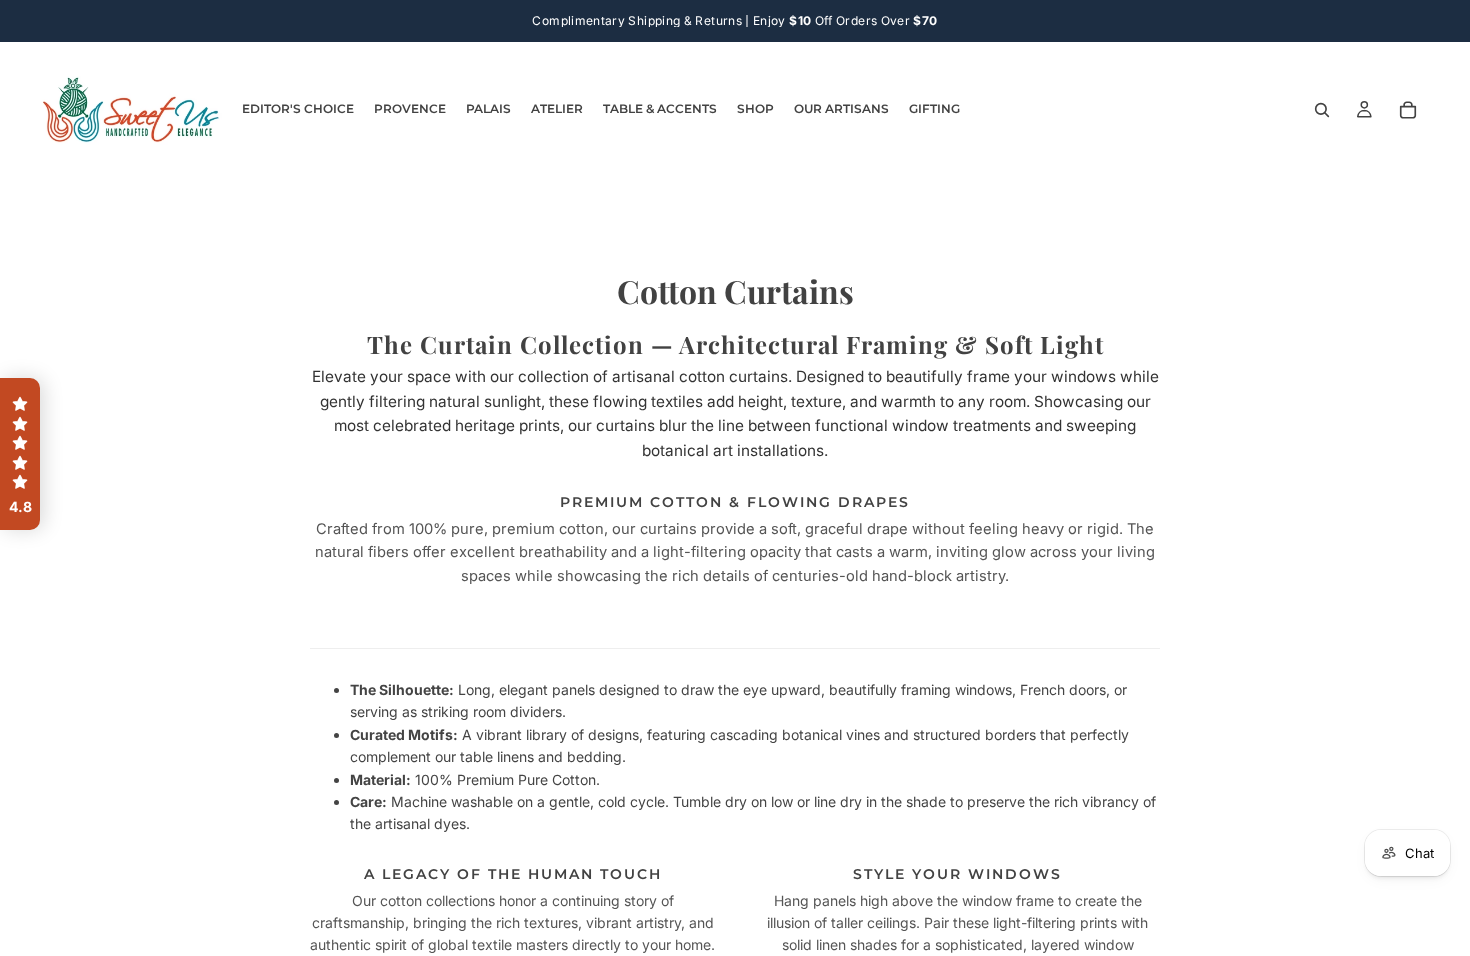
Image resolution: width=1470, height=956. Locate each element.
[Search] (1322, 110)
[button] (20, 454)
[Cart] (1408, 110)
